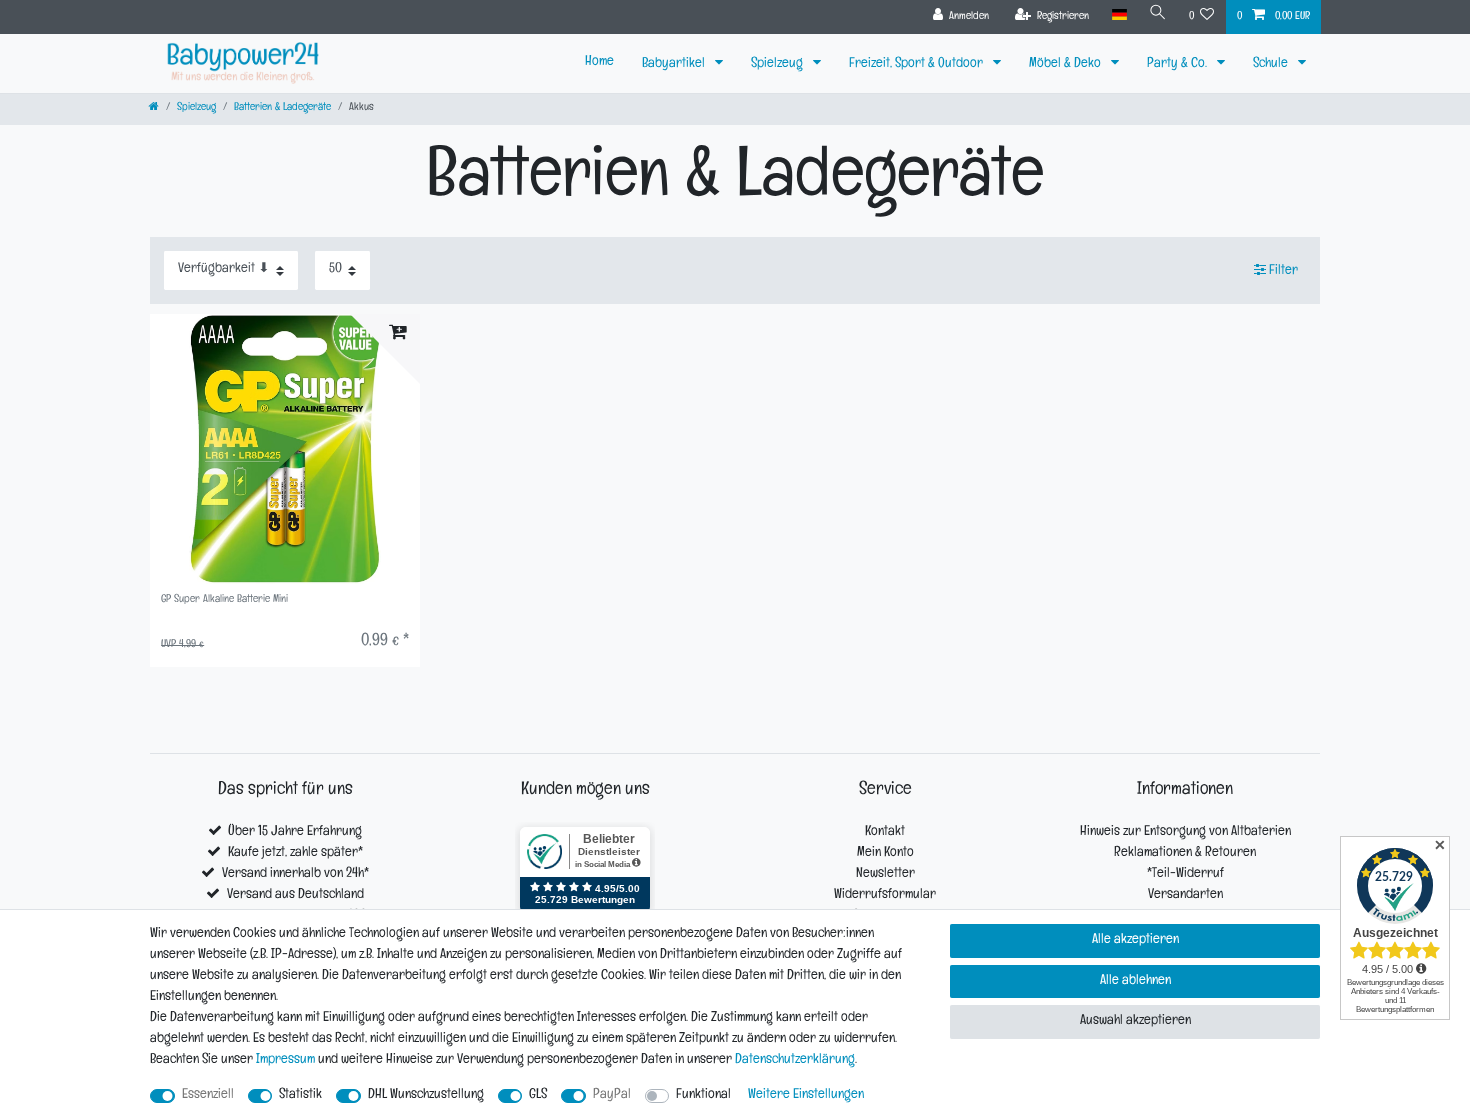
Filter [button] (1283, 271)
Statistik (300, 1095)
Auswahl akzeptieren (1135, 1021)
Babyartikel (675, 64)
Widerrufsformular (885, 895)
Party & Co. (1178, 64)
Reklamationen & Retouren (1185, 853)
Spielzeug (778, 64)
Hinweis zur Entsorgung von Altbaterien (1185, 832)
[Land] (1118, 15)
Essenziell (208, 1095)
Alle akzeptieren (1135, 940)
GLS (538, 1095)
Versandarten (1185, 895)
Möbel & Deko (1066, 64)
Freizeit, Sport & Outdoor (917, 64)
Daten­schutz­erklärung (795, 1060)
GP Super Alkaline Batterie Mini (224, 600)
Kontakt (885, 832)
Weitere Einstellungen (806, 1095)
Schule (1272, 64)
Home (599, 62)
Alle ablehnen (1135, 981)
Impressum (285, 1060)
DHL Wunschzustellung (426, 1095)
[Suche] (1158, 15)
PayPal (612, 1095)
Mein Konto (885, 853)
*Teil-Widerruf (1185, 874)
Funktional (703, 1095)
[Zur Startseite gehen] (154, 108)
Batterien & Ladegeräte (282, 108)
